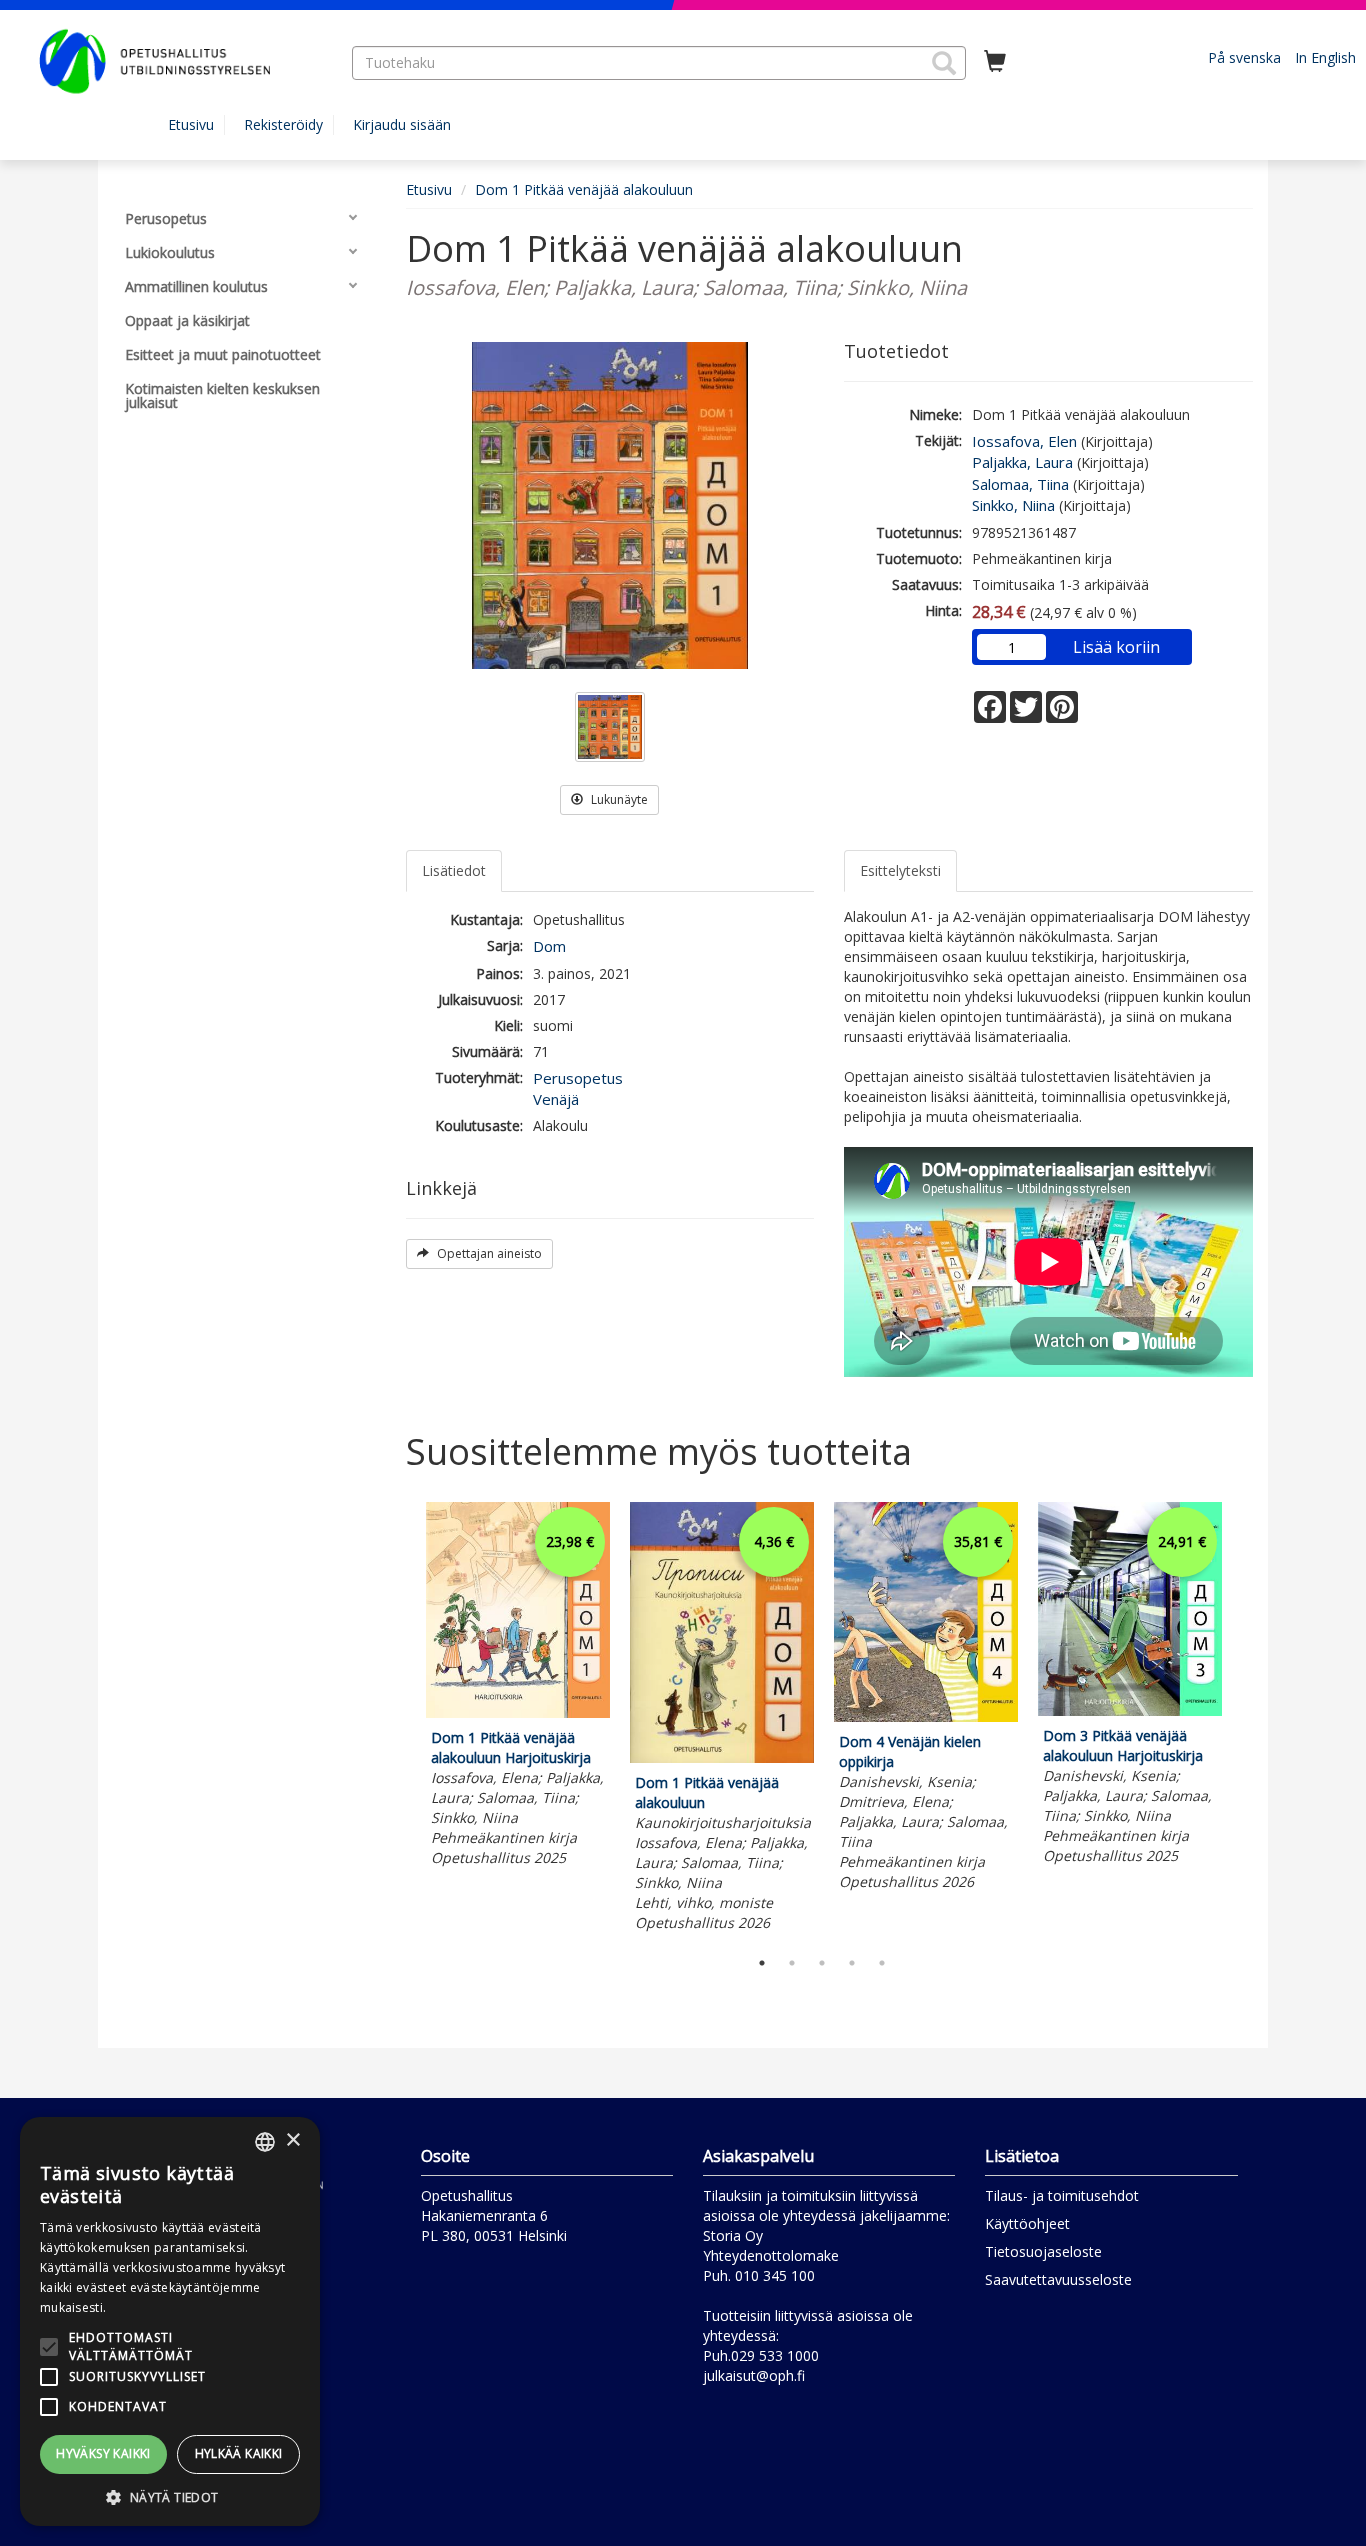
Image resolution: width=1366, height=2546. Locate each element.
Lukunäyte (618, 799)
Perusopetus (578, 1078)
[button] (944, 63)
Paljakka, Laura (1022, 462)
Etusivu (191, 124)
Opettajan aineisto (488, 1253)
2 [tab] (792, 1963)
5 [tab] (882, 1963)
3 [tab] (822, 1963)
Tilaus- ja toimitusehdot (1062, 2195)
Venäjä (556, 1099)
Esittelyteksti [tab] (900, 870)
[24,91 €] (1130, 1710)
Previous (401, 1720)
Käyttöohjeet (1027, 2223)
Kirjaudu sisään (402, 124)
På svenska (1244, 57)
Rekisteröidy (283, 124)
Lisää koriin (1116, 647)
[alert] (170, 2321)
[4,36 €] (722, 1757)
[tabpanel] (518, 1687)
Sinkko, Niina (1013, 505)
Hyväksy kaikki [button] (103, 2453)
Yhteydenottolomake (771, 2255)
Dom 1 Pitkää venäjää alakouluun (584, 189)
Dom (549, 946)
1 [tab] (762, 1963)
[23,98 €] (518, 1712)
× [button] (292, 2140)
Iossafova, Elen (1024, 441)
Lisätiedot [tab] (454, 870)
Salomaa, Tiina (1020, 484)
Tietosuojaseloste (1043, 2251)
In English (1325, 57)
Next (1243, 1720)
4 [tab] (852, 1963)
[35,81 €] (926, 1716)
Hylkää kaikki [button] (239, 2453)
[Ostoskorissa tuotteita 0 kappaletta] (995, 62)
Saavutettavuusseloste (1058, 2279)
